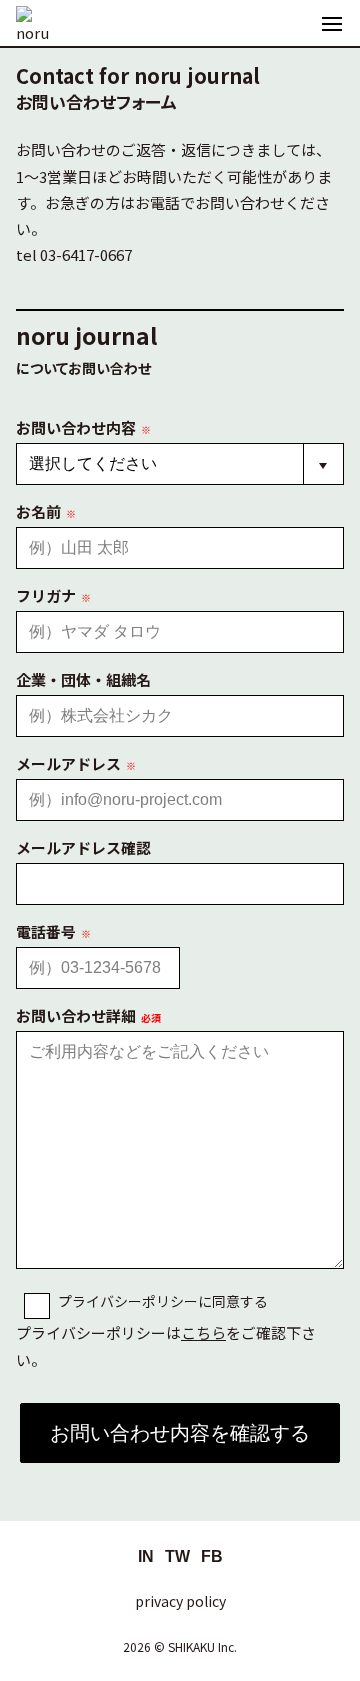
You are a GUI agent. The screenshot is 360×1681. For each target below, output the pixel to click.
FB (212, 1556)
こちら (203, 1332)
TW (177, 1556)
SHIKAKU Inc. (202, 1646)
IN (146, 1556)
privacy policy (180, 1601)
